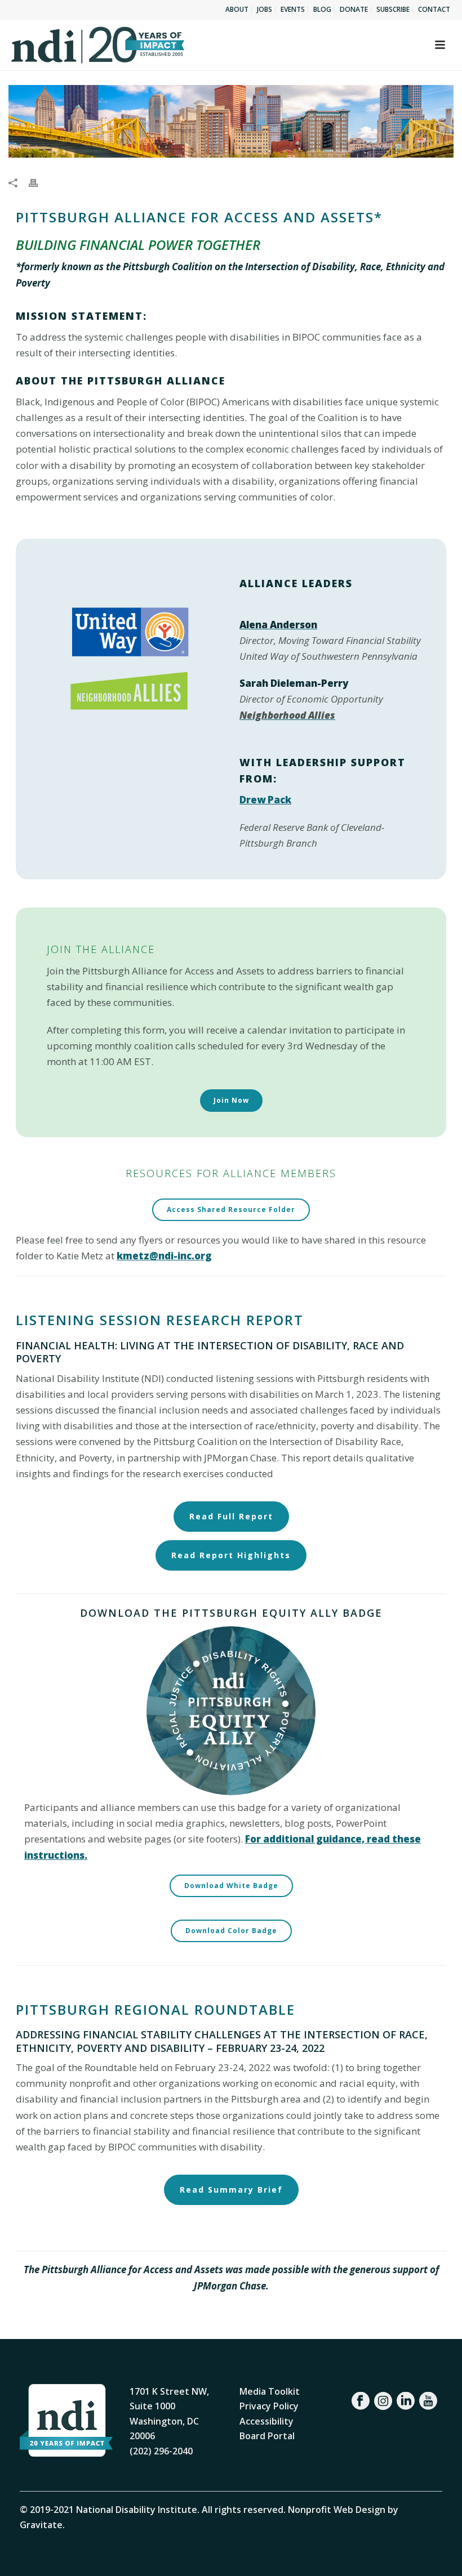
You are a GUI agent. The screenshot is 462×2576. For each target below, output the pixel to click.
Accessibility (266, 2421)
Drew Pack (265, 800)
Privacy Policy (269, 2406)
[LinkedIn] (406, 2401)
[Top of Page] (437, 2555)
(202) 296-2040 (161, 2451)
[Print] (39, 182)
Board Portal (267, 2436)
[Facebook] (361, 2401)
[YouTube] (428, 2401)
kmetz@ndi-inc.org (164, 1256)
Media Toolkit (270, 2391)
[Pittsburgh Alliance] (231, 121)
